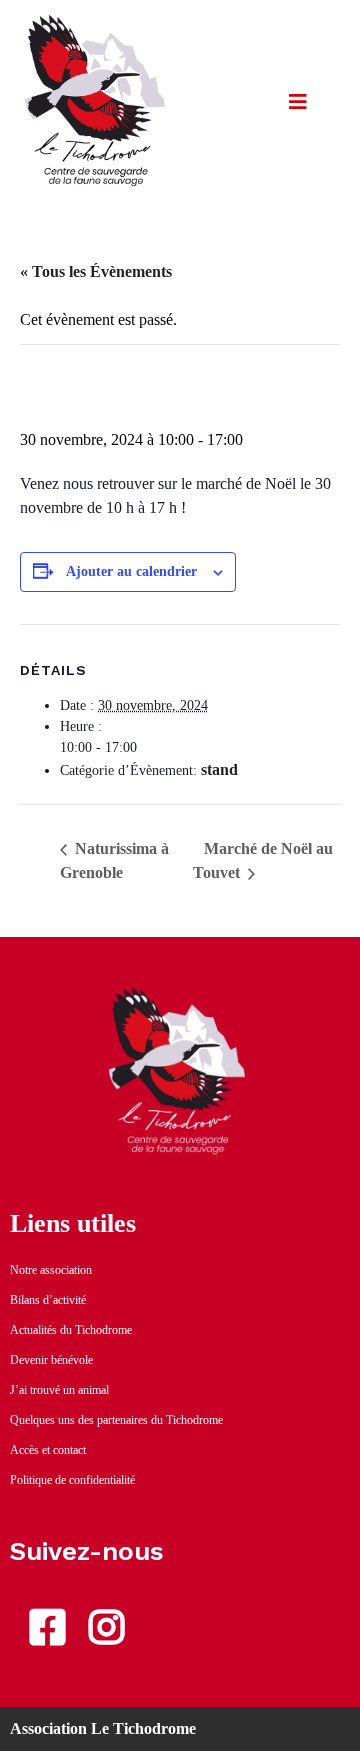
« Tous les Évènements (96, 271)
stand (219, 769)
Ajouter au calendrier (131, 571)
